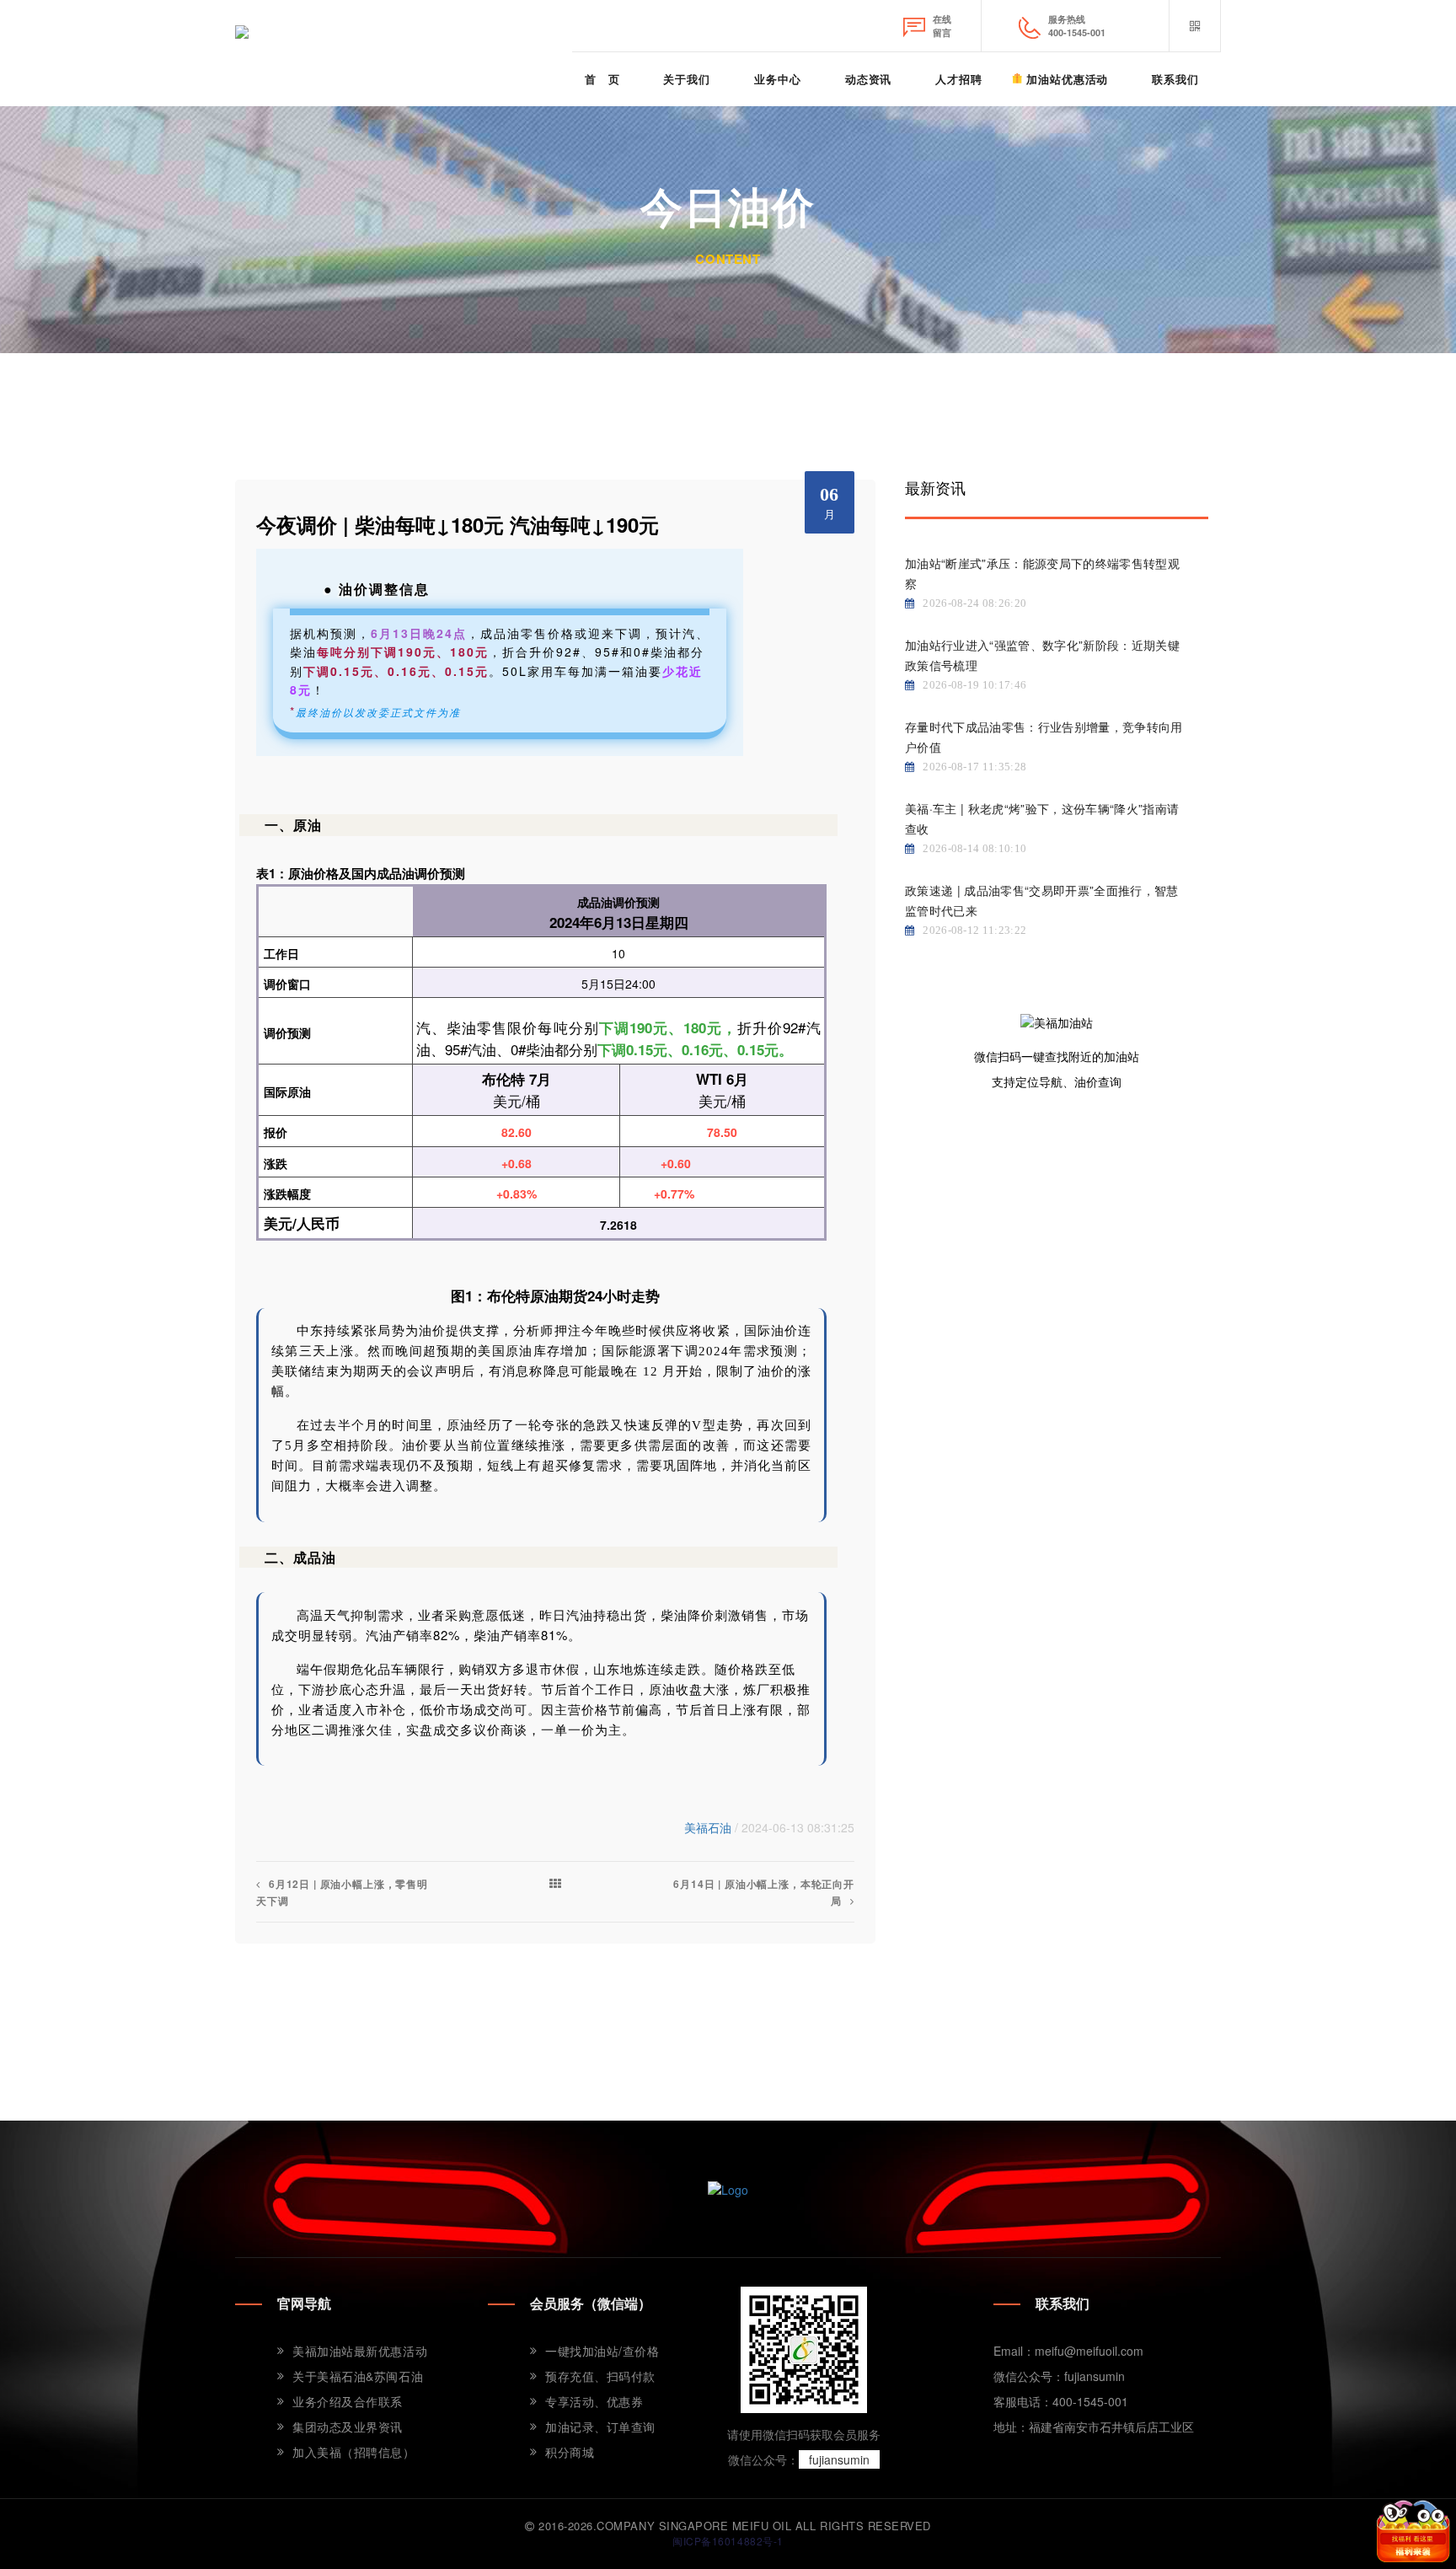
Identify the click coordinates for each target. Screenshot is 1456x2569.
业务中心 (778, 79)
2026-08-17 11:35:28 (974, 767)
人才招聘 (959, 79)
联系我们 (1175, 79)
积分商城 (570, 2452)
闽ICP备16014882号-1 (728, 2541)
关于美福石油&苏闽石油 (358, 2376)
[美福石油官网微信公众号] (1195, 26)
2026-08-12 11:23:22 (974, 930)
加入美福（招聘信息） (354, 2452)
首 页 (602, 79)
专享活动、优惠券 (594, 2401)
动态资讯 (869, 79)
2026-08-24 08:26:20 (974, 603)
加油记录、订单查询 (600, 2427)
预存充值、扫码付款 (600, 2376)
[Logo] (728, 2188)
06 (830, 502)
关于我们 (687, 79)
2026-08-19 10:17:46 (974, 685)
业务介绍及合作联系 (348, 2401)
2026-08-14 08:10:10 (974, 848)
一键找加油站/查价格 (602, 2351)
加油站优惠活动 (1067, 79)
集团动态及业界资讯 (348, 2427)
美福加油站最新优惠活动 (360, 2351)
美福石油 (708, 1827)
